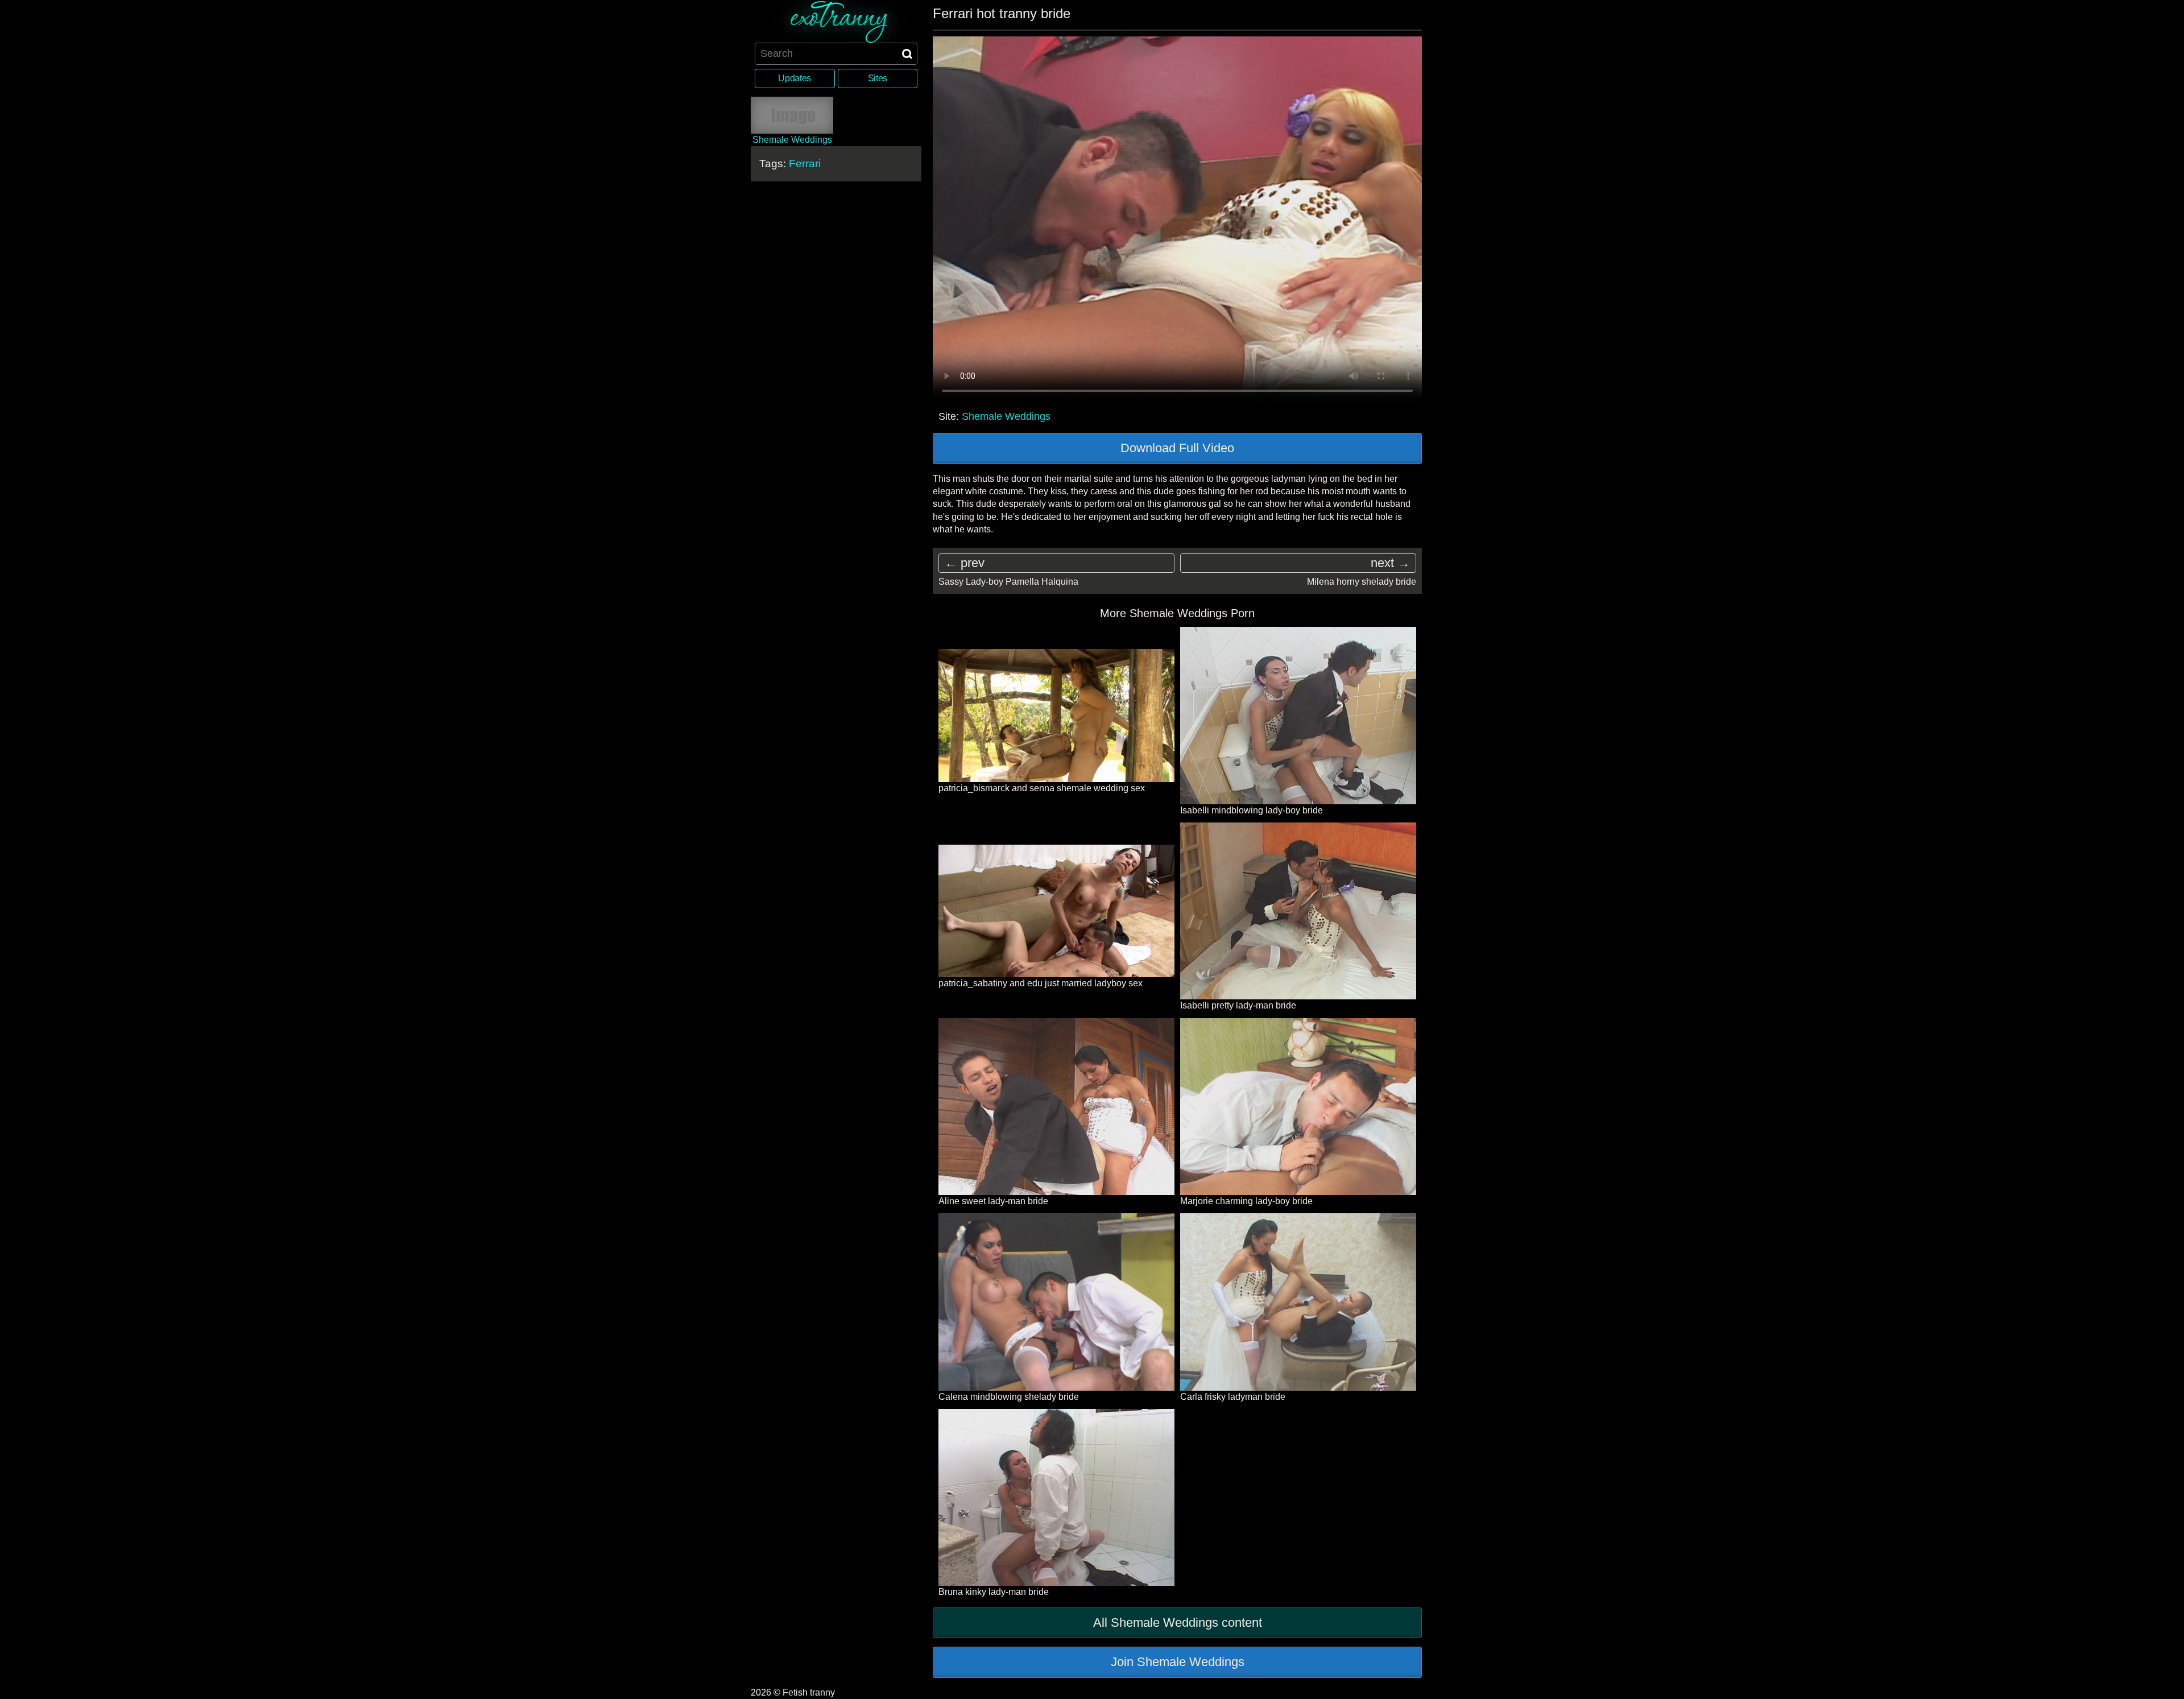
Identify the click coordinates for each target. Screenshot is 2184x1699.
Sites (878, 78)
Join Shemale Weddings (1178, 1662)
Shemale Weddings (1006, 416)
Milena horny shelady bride (1362, 582)
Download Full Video (1177, 448)
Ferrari (805, 164)
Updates (795, 78)
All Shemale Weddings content (1178, 1622)
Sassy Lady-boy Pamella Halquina (1008, 582)
